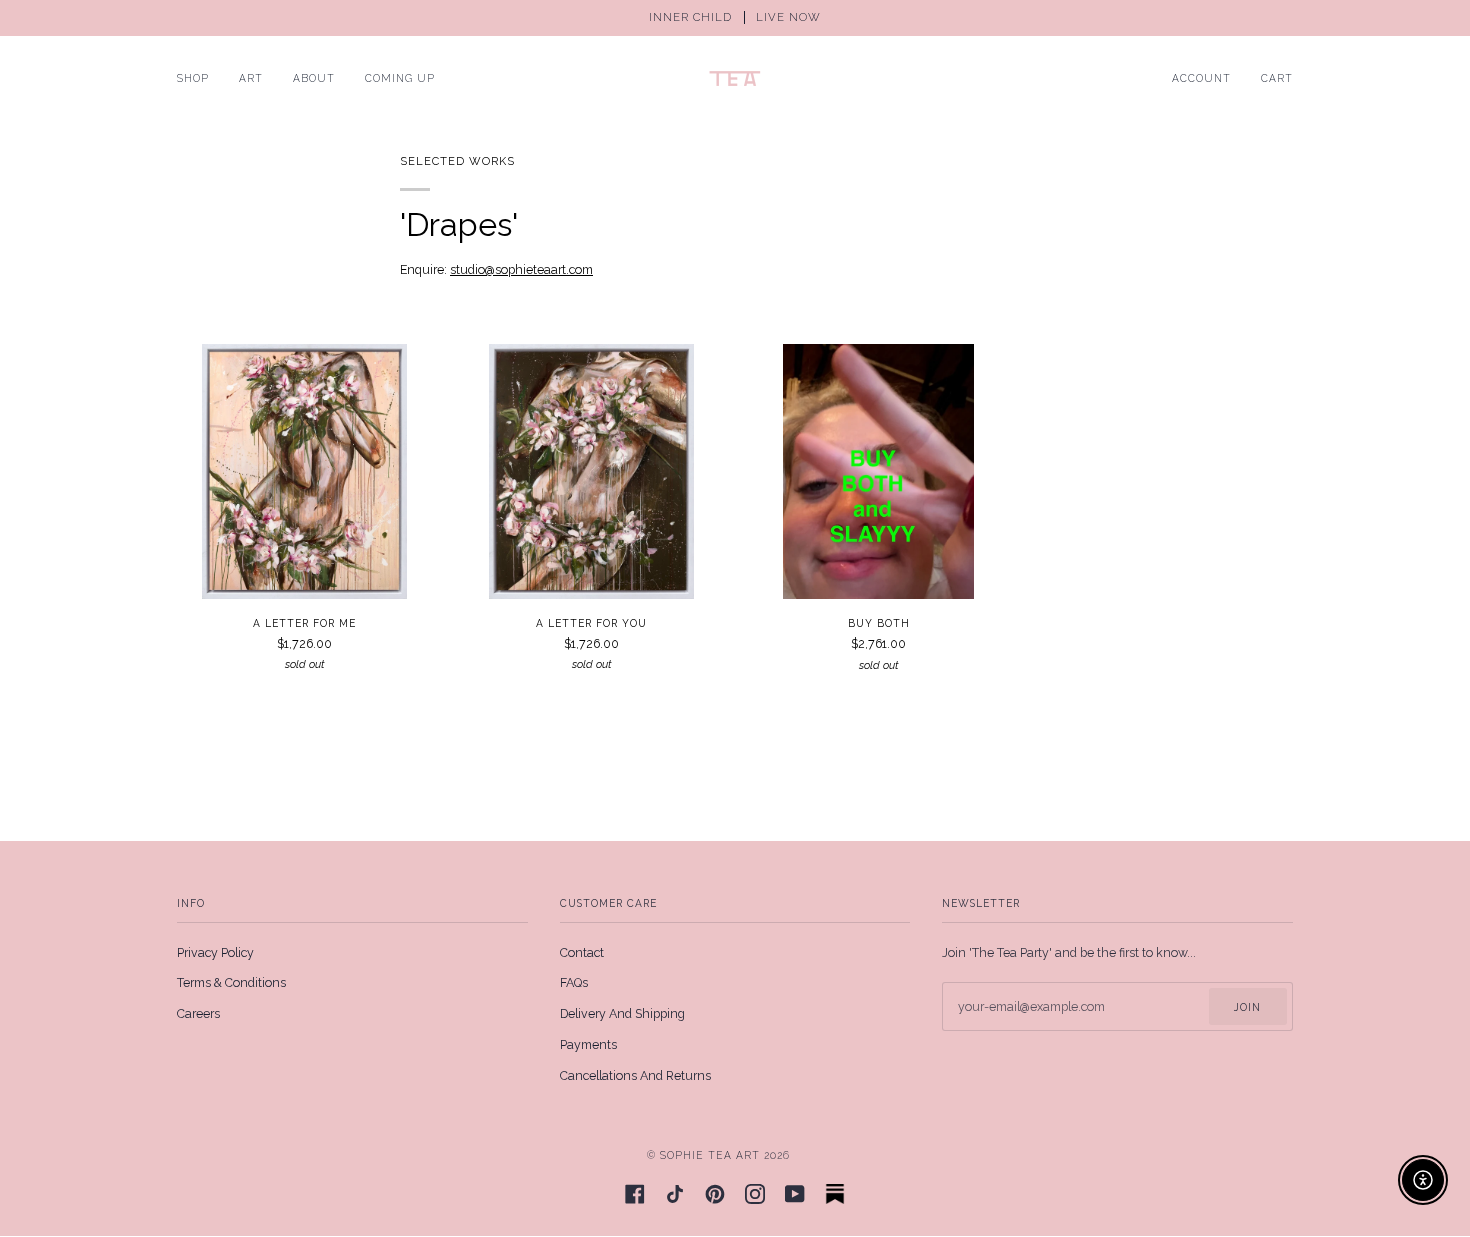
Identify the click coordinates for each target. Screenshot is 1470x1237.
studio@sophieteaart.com (521, 269)
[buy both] (878, 471)
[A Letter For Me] (304, 471)
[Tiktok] (675, 1194)
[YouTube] (795, 1194)
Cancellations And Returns (635, 1075)
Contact (582, 952)
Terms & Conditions (231, 982)
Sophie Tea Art (710, 1155)
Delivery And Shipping (622, 1013)
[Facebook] (635, 1194)
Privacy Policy (215, 952)
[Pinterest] (715, 1194)
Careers (198, 1013)
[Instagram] (755, 1194)
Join (1247, 1007)
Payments (588, 1044)
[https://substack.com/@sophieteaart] (835, 1194)
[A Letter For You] (591, 471)
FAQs (574, 982)
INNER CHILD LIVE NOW (735, 17)
